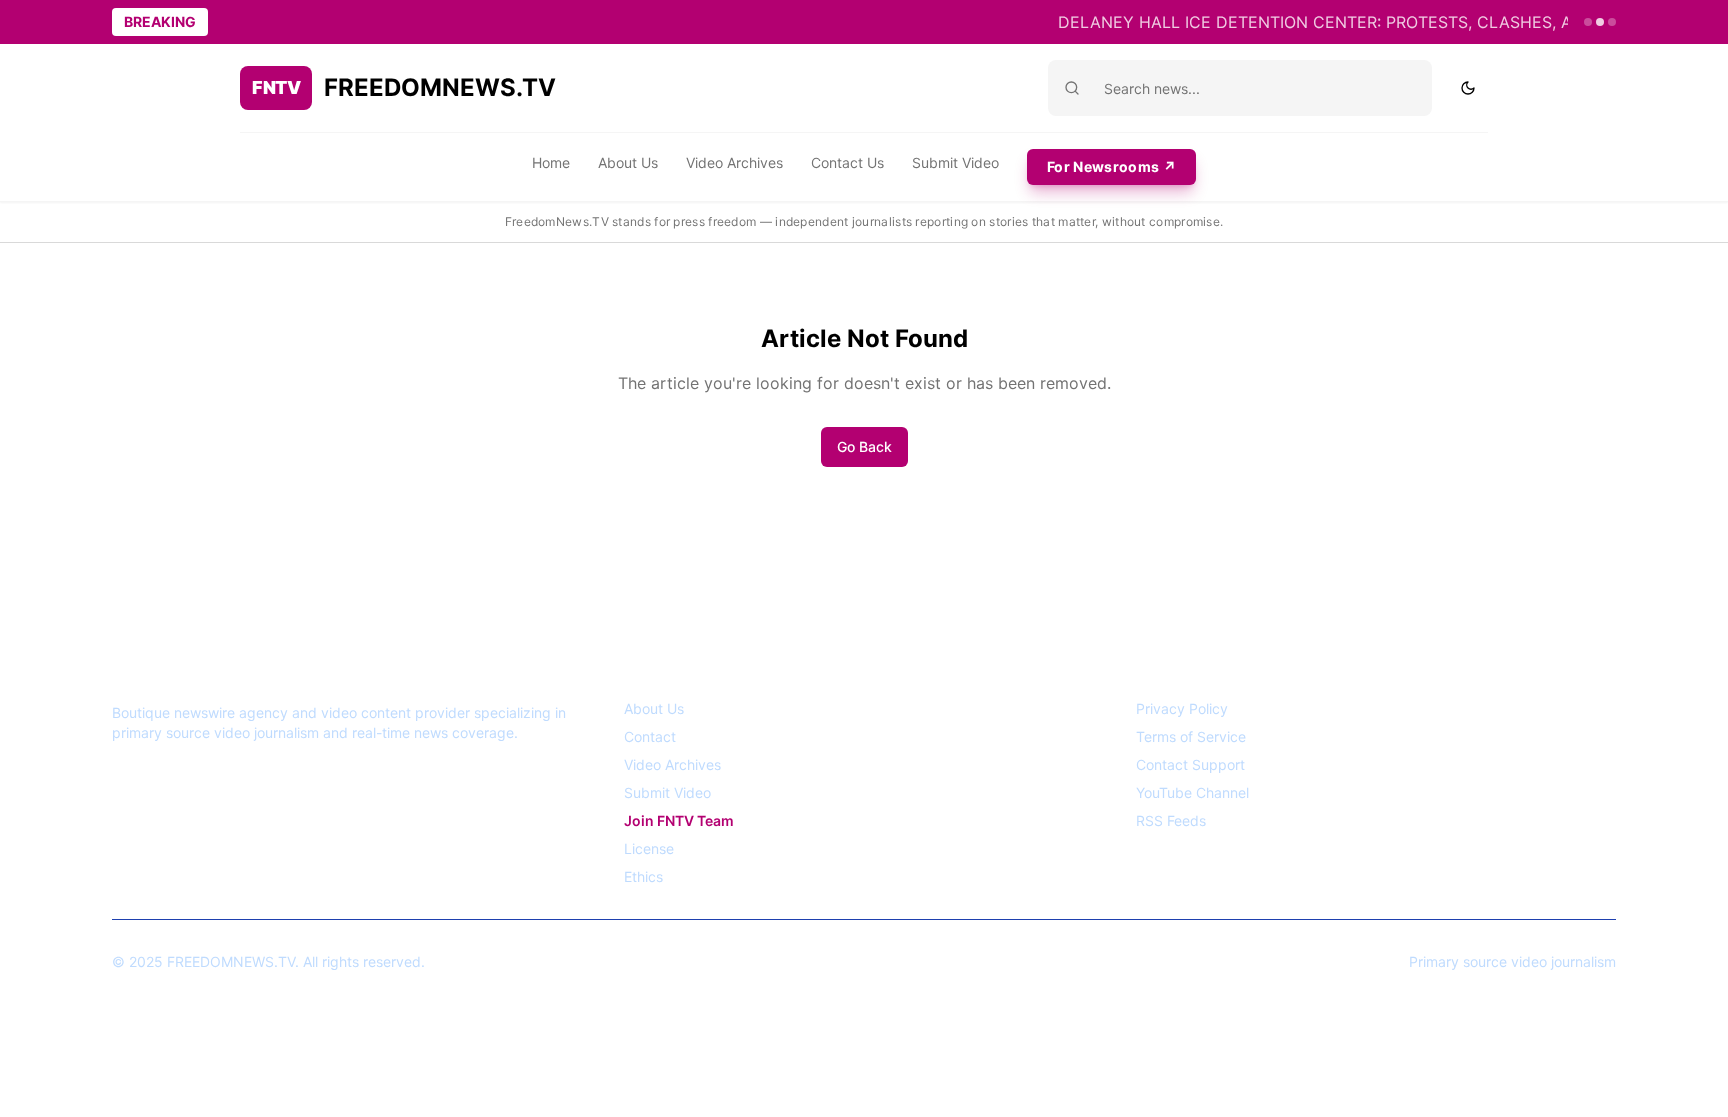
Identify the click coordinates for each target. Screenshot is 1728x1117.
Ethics (643, 876)
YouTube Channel (1192, 792)
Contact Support (1190, 764)
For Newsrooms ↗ (1111, 166)
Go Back (864, 446)
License (649, 848)
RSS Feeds (1171, 820)
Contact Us (847, 162)
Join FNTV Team (679, 820)
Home (551, 162)
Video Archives (734, 162)
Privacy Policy (1182, 708)
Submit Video (955, 162)
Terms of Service (1191, 736)
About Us (628, 162)
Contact (650, 736)
